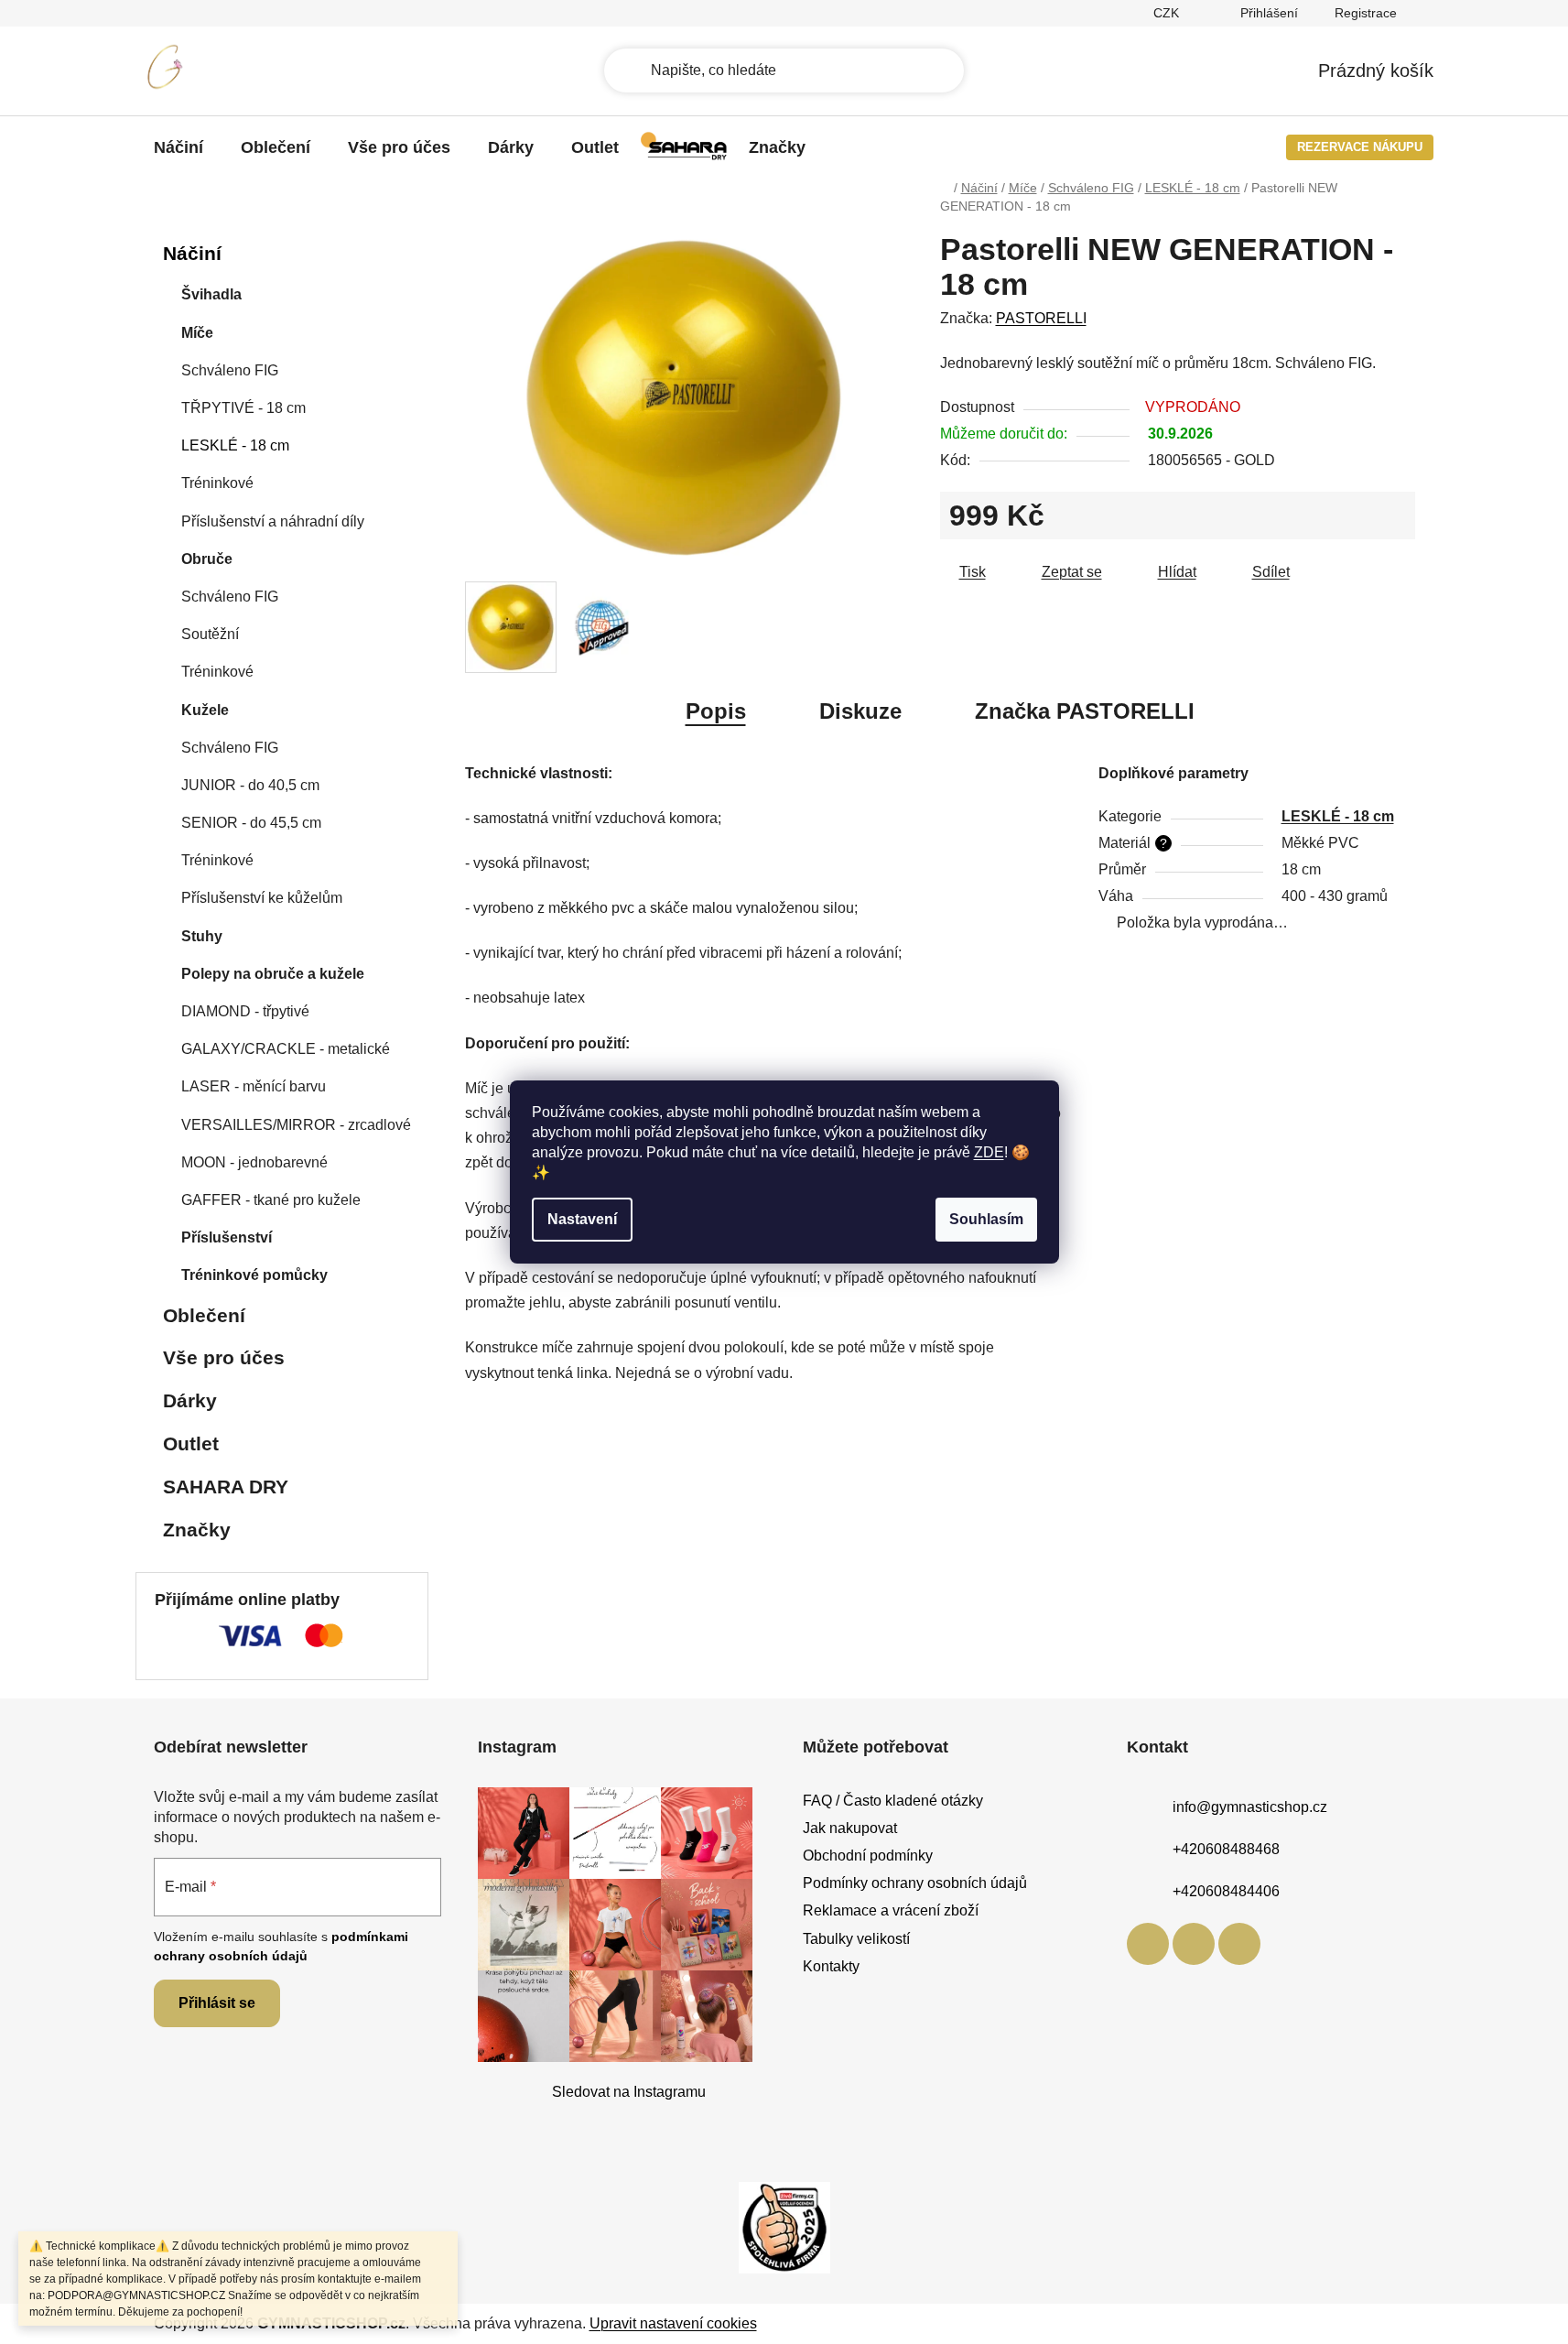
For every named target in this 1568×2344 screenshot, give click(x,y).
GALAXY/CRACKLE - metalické (286, 1049)
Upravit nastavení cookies (673, 2323)
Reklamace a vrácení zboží (891, 1910)
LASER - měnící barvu (254, 1086)
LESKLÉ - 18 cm (235, 445)
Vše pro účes (224, 1357)
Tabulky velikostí (856, 1939)
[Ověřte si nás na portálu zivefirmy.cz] (784, 2226)
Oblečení (204, 1315)
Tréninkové (217, 483)
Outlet (191, 1443)
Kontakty (831, 1966)
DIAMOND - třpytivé (245, 1011)
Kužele (205, 710)
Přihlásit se (217, 2003)
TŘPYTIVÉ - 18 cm (243, 408)
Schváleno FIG (230, 370)
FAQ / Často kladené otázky (893, 1801)
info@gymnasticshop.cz (1250, 1807)
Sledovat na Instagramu (629, 2092)
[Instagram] (1194, 1944)
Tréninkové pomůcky (254, 1275)
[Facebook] (1148, 1944)
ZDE (989, 1152)
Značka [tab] (1085, 711)
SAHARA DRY (226, 1487)
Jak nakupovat (850, 1828)
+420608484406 (1226, 1891)
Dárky (190, 1400)
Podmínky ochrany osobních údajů (915, 1883)
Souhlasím (986, 1219)
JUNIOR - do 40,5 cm (250, 785)
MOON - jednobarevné (254, 1162)
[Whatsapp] (1239, 1944)
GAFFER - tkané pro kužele (271, 1200)
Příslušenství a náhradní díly (273, 521)
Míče (197, 333)
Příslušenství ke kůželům (262, 898)
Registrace (1366, 13)
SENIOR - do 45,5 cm (251, 823)
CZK (1168, 13)
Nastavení (582, 1219)
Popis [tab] (716, 711)
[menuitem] (178, 147)
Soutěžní (210, 634)
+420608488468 (1226, 1849)
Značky (197, 1530)
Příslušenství (227, 1237)
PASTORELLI (1041, 318)
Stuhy (202, 936)
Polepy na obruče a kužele (273, 974)
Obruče (207, 559)
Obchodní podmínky (868, 1856)
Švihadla (211, 294)
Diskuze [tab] (860, 711)
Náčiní (192, 253)
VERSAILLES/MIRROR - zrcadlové (296, 1125)
